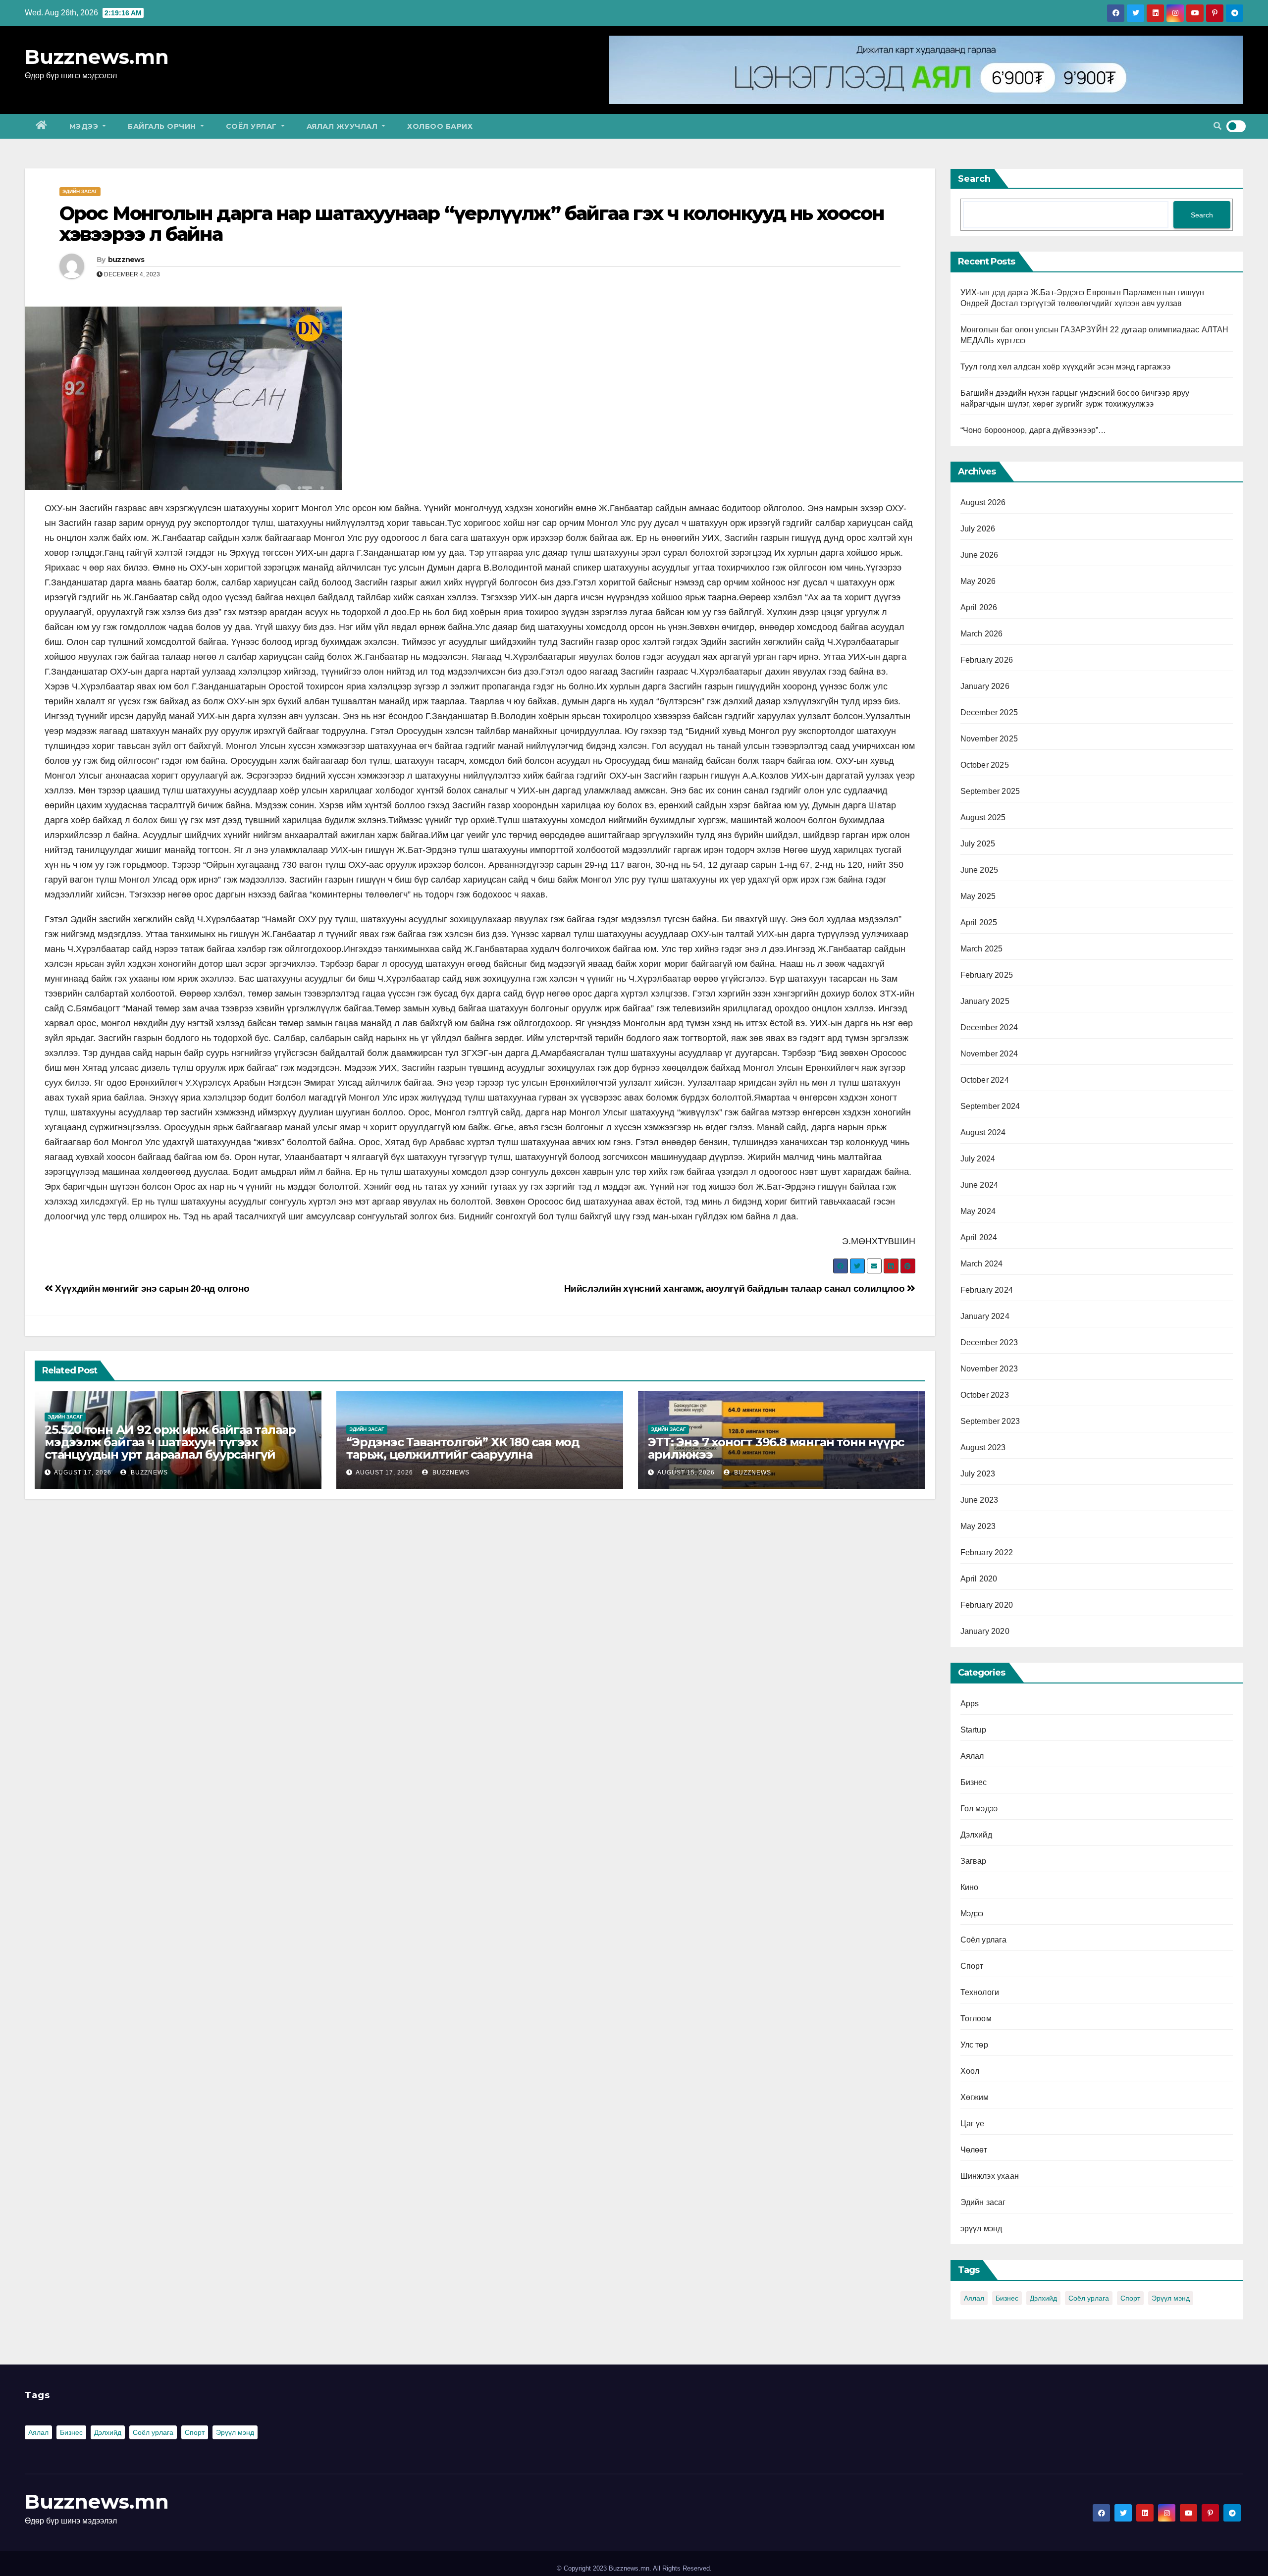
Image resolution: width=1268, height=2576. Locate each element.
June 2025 (979, 870)
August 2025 (983, 817)
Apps (970, 1704)
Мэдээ (85, 126)
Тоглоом (976, 2019)
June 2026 (979, 555)
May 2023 (978, 1526)
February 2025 (987, 975)
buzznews (126, 260)
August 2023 (983, 1447)
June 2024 (979, 1185)
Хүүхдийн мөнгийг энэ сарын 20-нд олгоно (151, 1288)
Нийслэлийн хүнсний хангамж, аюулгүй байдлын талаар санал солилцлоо (736, 1288)
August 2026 (983, 502)
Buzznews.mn (97, 57)
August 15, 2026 (686, 1472)
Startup (973, 1730)
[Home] (42, 126)
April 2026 (979, 607)
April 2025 (979, 922)
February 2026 (987, 660)
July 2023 (978, 1474)
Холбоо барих (440, 126)
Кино (970, 1887)
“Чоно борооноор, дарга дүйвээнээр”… (1033, 430)
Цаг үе (973, 2124)
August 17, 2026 (83, 1472)
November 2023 (989, 1369)
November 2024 (989, 1054)
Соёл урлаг (253, 126)
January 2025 (985, 1001)
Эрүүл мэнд (1171, 2298)
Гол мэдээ (979, 1809)
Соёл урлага (984, 1940)
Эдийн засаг (80, 191)
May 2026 (978, 581)
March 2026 (982, 634)
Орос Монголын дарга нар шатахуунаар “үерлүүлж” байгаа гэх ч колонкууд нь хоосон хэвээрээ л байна (472, 224)
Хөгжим (975, 2097)
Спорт (972, 1966)
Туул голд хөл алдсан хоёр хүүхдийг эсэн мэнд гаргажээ (1066, 367)
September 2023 (990, 1421)
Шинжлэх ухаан (990, 2176)
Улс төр (974, 2045)
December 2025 (989, 712)
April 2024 (979, 1237)
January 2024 (985, 1316)
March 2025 (982, 949)
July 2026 (978, 529)
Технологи (980, 1992)
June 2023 (979, 1500)
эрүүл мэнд (981, 2229)
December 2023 (989, 1342)
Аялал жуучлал (343, 126)
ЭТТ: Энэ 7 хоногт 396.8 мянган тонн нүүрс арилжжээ (776, 1448)
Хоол (970, 2071)
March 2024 (982, 1264)
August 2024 (983, 1132)
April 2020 (979, 1579)
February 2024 (987, 1290)
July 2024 (978, 1159)
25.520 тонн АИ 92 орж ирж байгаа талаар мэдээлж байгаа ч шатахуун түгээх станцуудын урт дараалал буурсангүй (170, 1442)
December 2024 (989, 1027)
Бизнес (974, 1782)
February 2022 (987, 1552)
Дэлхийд (976, 1835)
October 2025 (985, 765)
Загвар (974, 1861)
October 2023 (985, 1395)
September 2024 (990, 1106)
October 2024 (985, 1080)
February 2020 (987, 1605)
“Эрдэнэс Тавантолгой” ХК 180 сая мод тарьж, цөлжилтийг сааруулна (463, 1448)
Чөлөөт (974, 2150)
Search (974, 179)
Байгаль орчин (163, 126)
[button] (1217, 126)
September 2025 (990, 791)
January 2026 (985, 686)
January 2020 (985, 1631)
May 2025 (978, 896)
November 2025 (989, 739)
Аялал (972, 1756)
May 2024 (978, 1211)
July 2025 (978, 844)
